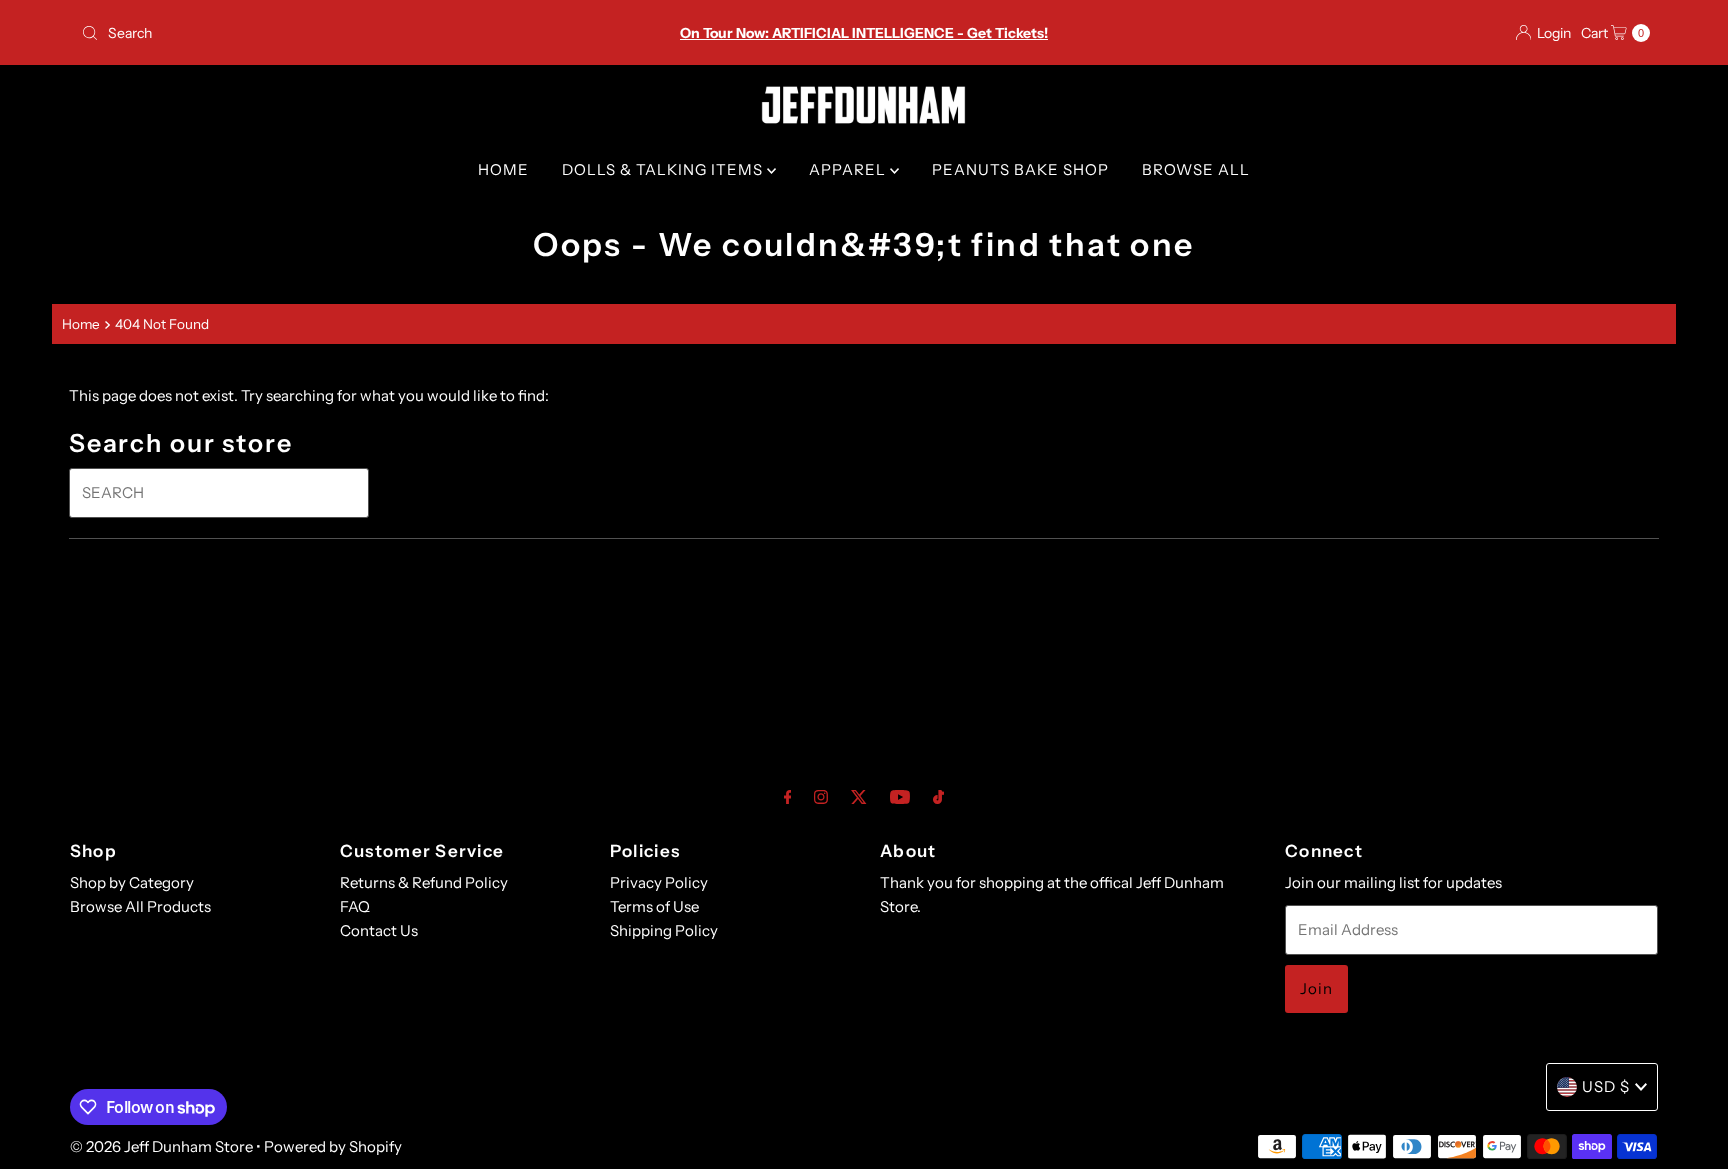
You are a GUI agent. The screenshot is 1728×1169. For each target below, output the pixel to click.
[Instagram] (821, 797)
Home (81, 324)
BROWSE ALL (1196, 169)
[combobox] (331, 33)
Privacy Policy (659, 882)
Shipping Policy (664, 930)
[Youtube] (900, 797)
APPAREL (849, 169)
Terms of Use (654, 906)
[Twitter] (859, 797)
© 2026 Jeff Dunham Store (161, 1146)
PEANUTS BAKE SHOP (1020, 169)
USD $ (1606, 1086)
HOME (503, 169)
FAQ (355, 906)
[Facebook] (788, 797)
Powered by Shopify (333, 1146)
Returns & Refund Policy (424, 882)
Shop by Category (132, 882)
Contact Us (379, 930)
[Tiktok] (938, 797)
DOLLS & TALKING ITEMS (664, 169)
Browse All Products (140, 906)
